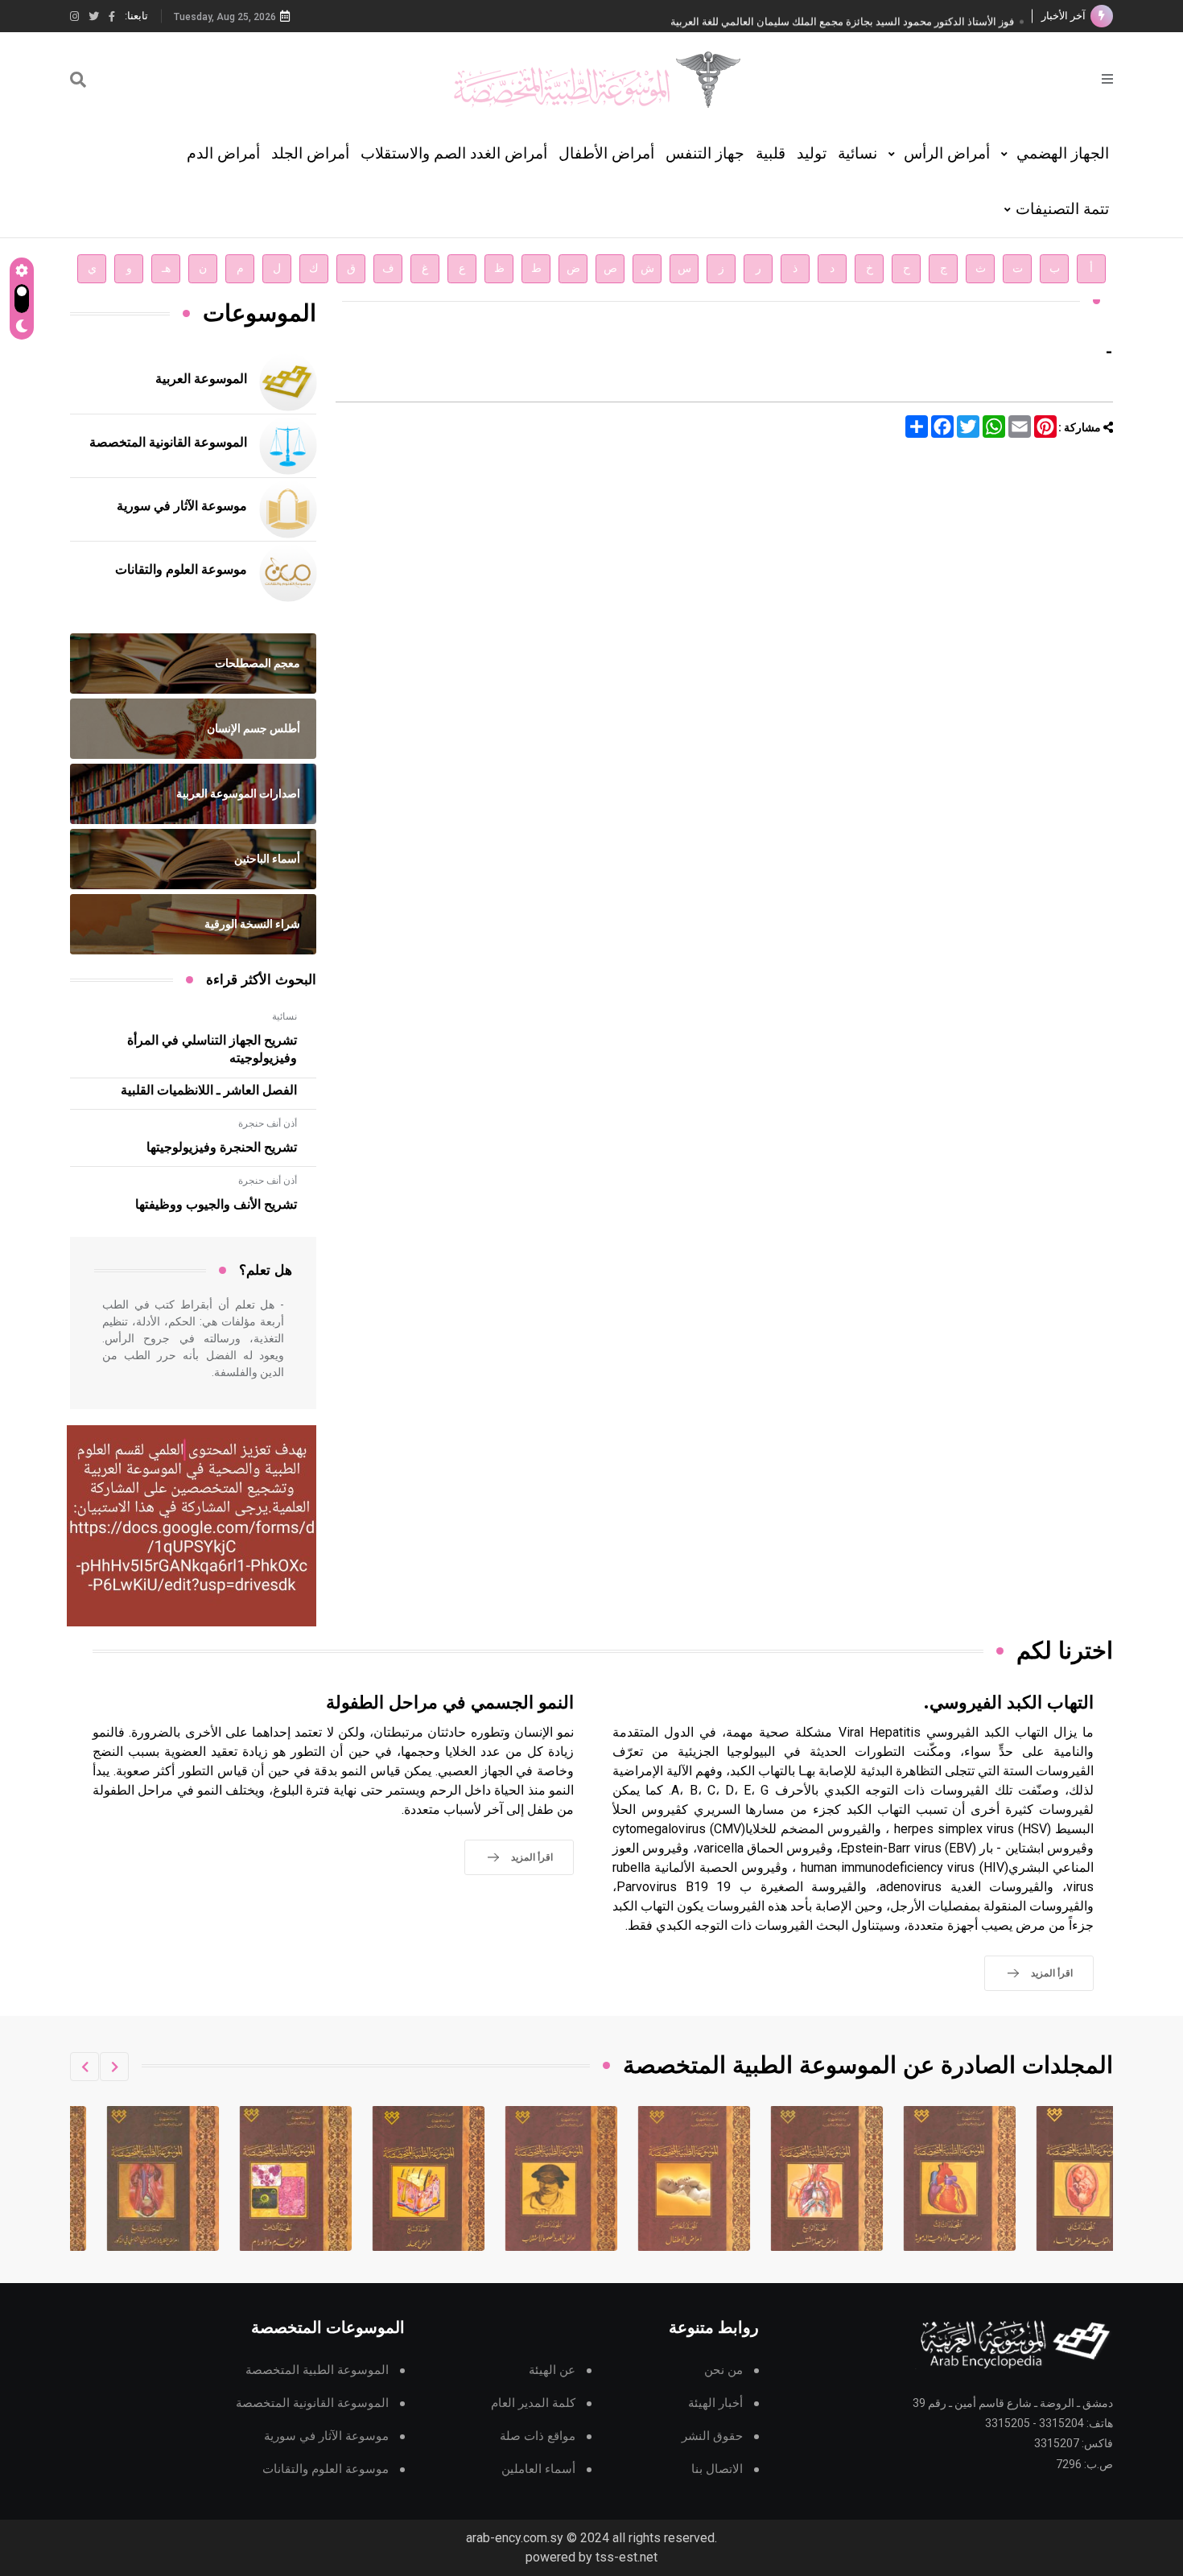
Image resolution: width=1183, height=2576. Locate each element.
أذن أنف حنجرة (268, 1123)
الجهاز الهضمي (1061, 153)
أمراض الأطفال (606, 153)
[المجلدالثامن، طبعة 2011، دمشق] (394, 2178)
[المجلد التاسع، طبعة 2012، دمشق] (261, 2178)
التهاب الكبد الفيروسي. (1008, 1703)
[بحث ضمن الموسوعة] (78, 80)
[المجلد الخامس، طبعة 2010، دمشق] (792, 2178)
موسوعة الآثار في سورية (182, 506)
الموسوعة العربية (201, 379)
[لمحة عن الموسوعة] (1107, 78)
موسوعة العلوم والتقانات (181, 570)
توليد (812, 153)
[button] (114, 2067)
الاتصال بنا (717, 2469)
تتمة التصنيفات (1062, 209)
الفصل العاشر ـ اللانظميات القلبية (209, 1090)
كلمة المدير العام (533, 2403)
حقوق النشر (712, 2436)
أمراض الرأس (945, 153)
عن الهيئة (552, 2370)
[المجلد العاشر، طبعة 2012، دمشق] (128, 2178)
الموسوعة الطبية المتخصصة (317, 2370)
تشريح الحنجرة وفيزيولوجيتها (222, 1148)
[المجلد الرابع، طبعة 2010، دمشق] (925, 2178)
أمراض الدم (223, 153)
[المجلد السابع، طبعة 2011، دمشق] (526, 2178)
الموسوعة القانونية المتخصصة (168, 443)
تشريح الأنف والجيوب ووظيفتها (216, 1205)
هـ (166, 268)
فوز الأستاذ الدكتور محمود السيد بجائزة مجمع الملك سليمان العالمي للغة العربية (842, 16)
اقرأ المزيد (1052, 1973)
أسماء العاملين (538, 2469)
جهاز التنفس (705, 153)
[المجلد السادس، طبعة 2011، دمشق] (659, 2178)
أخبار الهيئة (715, 2403)
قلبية (771, 153)
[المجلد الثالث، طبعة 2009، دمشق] (1057, 2178)
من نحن (723, 2370)
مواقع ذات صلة (538, 2436)
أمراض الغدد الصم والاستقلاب (454, 153)
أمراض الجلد (310, 153)
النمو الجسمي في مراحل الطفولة (450, 1703)
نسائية (857, 153)
